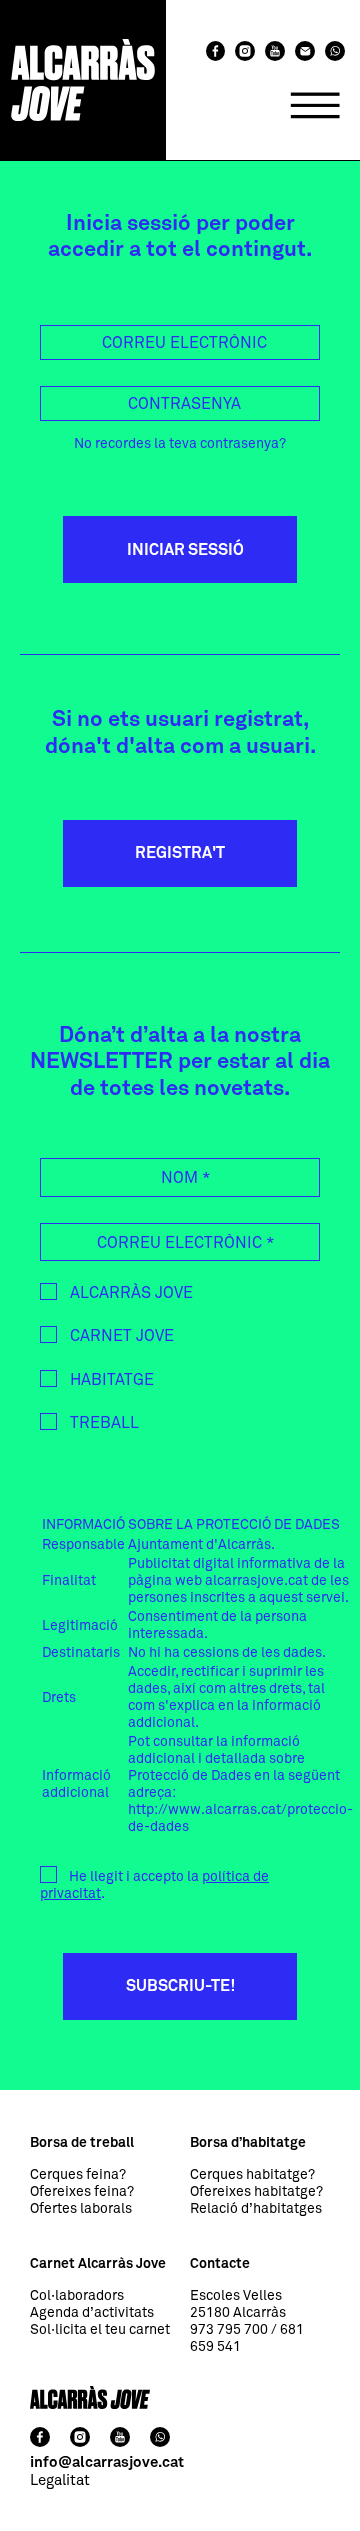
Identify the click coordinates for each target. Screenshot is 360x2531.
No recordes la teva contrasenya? (180, 444)
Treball (102, 1423)
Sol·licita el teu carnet (100, 2330)
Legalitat (60, 2480)
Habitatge (110, 1380)
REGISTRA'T (180, 853)
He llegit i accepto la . (154, 1885)
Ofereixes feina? (82, 2192)
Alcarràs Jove (129, 1293)
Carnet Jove (120, 1336)
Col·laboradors (77, 2296)
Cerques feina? (78, 2175)
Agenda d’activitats (92, 2313)
